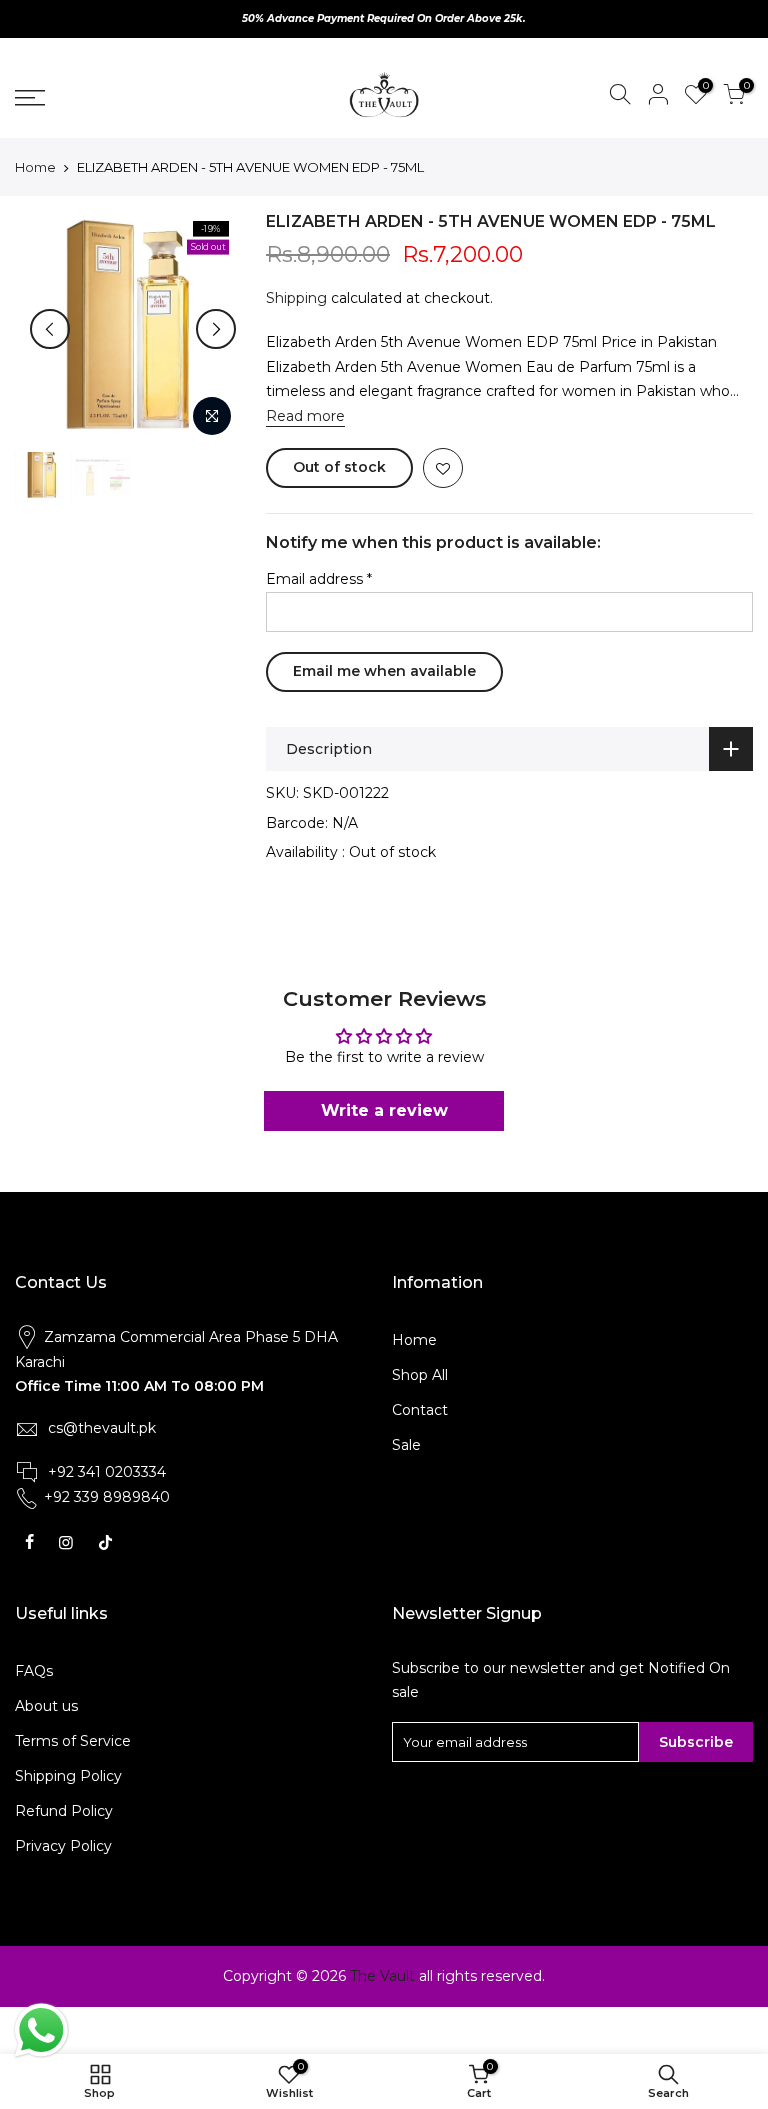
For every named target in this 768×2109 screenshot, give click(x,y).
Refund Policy (64, 1811)
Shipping (296, 298)
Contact (420, 1410)
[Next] (216, 329)
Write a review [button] (384, 1110)
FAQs (34, 1671)
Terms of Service (73, 1741)
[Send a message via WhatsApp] (41, 2030)
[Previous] (50, 329)
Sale (406, 1445)
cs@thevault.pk (102, 1428)
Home (35, 167)
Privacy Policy (63, 1846)
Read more (305, 416)
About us (46, 1706)
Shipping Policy (68, 1776)
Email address (319, 579)
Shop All (420, 1375)
